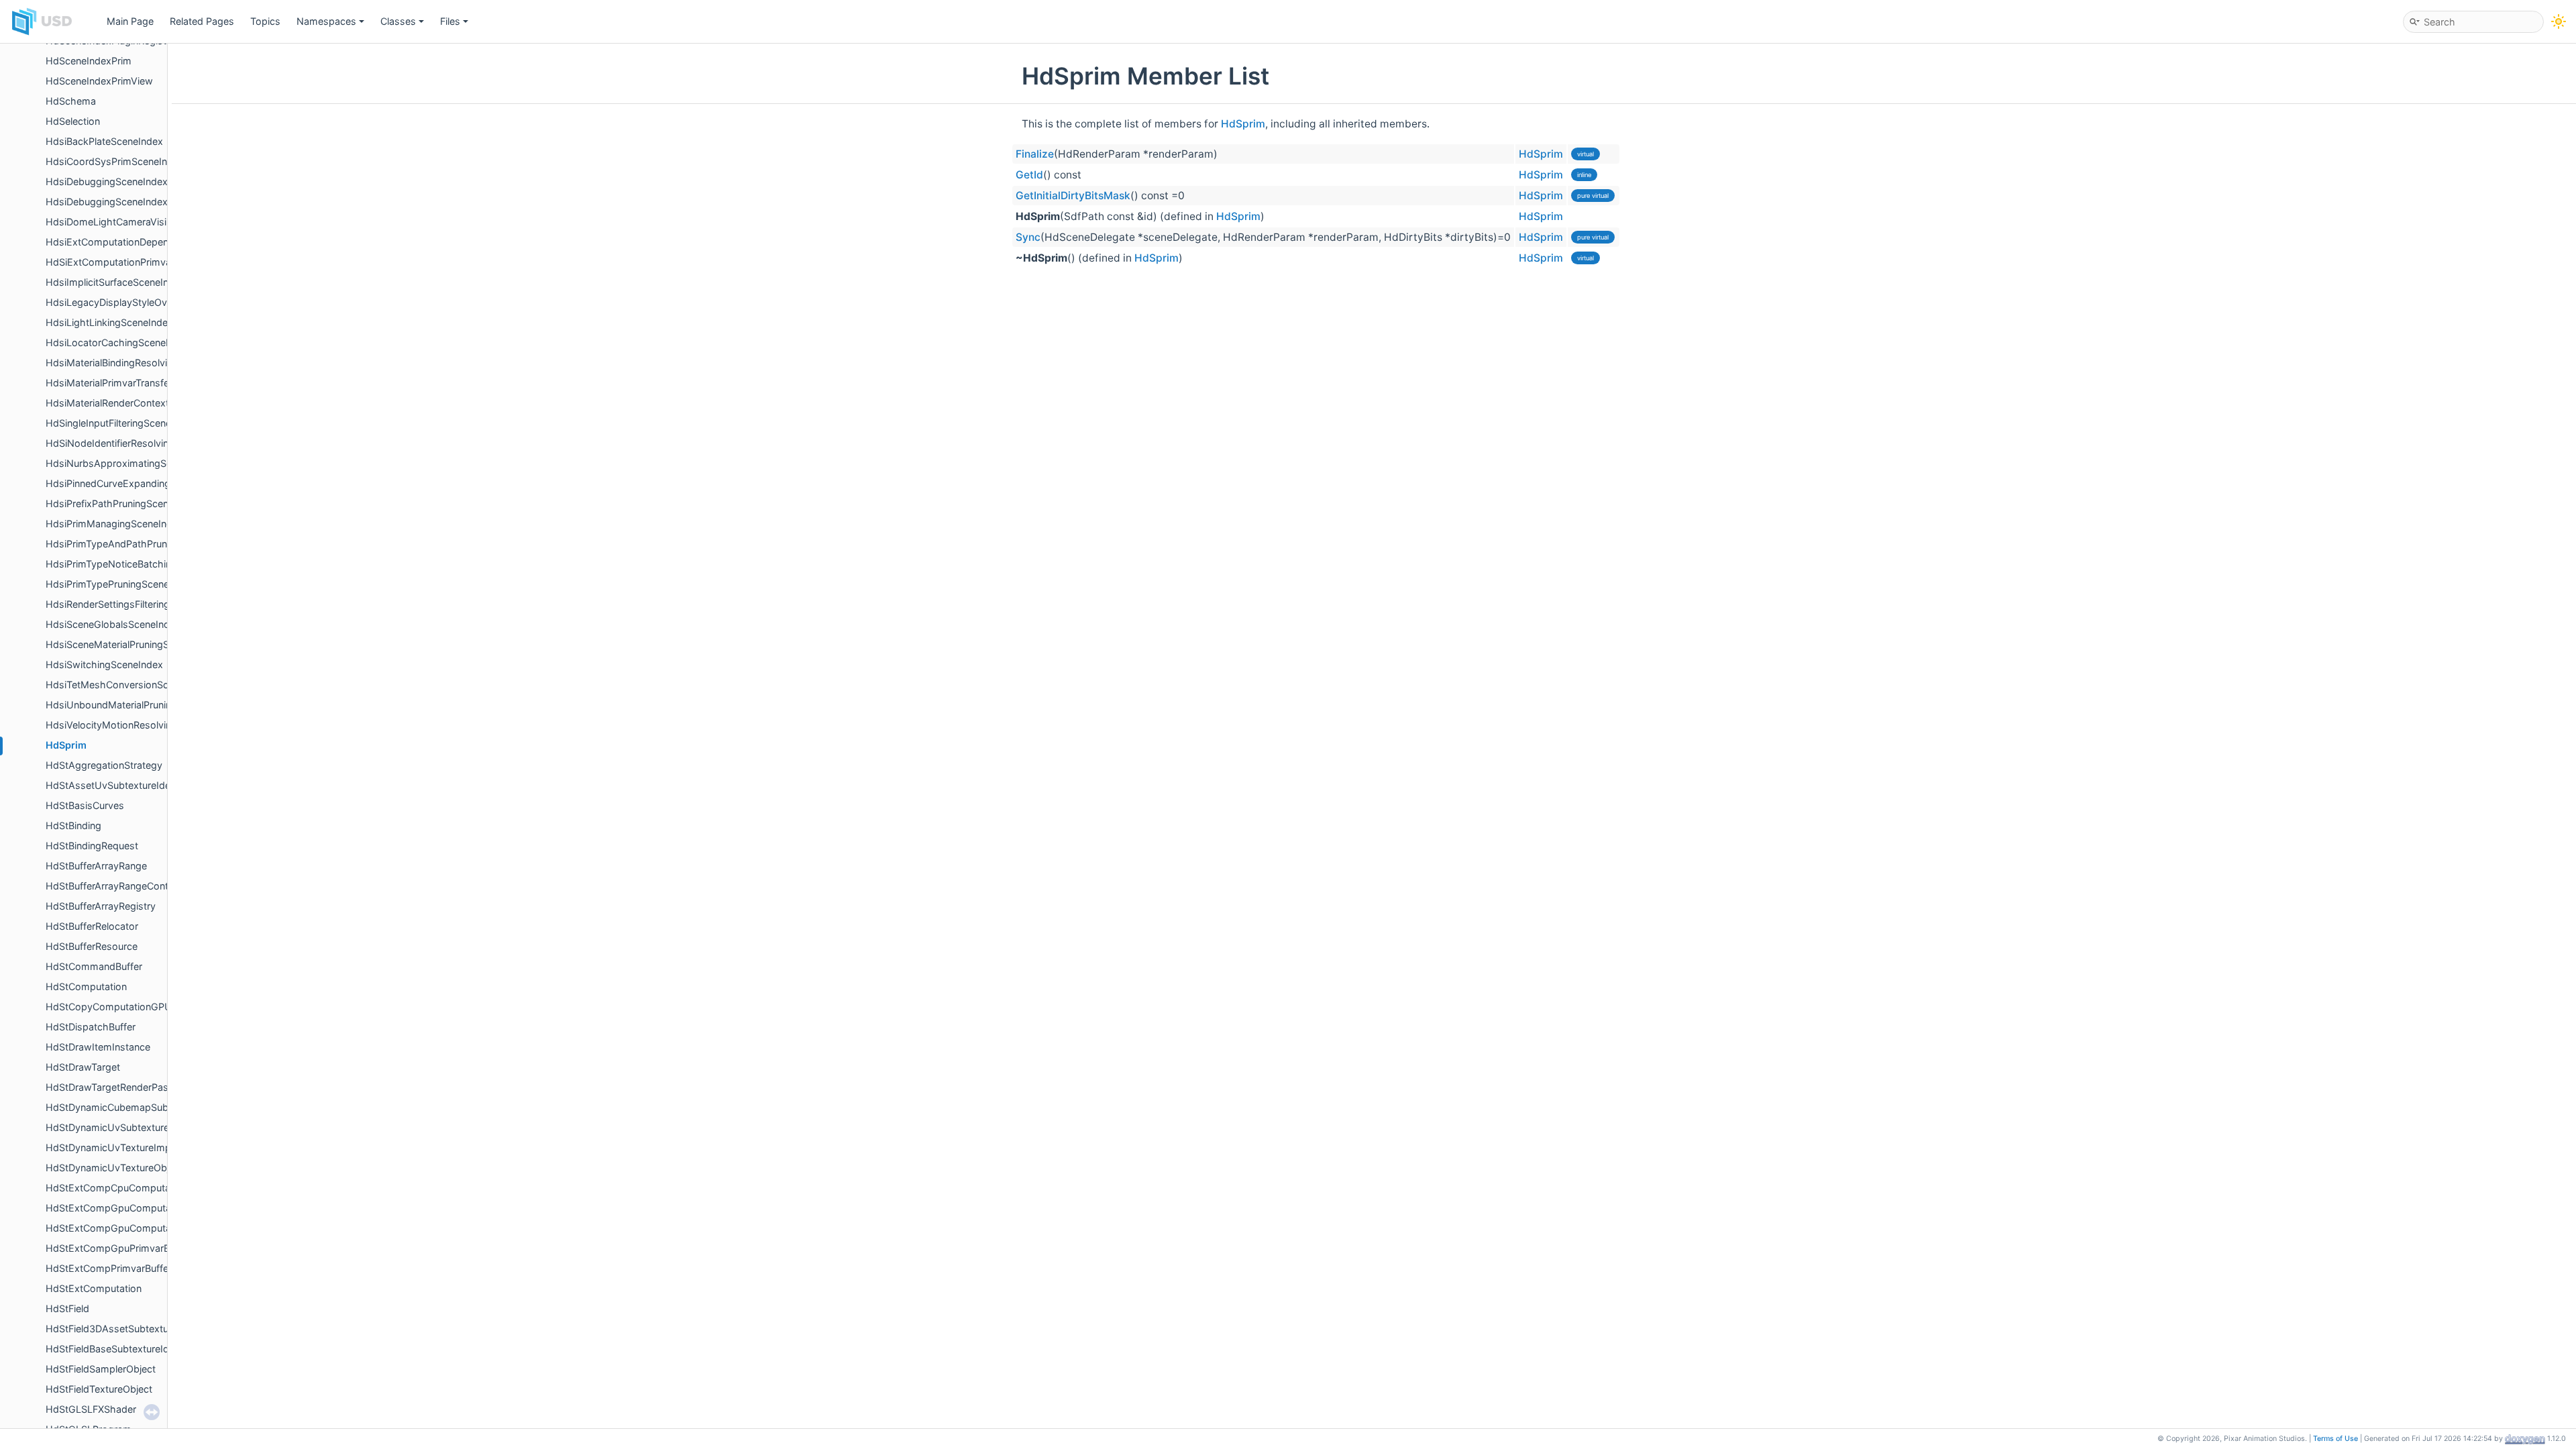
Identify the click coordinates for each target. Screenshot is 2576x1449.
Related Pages (202, 21)
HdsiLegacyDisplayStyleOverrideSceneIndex (145, 302)
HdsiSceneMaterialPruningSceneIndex (130, 644)
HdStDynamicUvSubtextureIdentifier (127, 1127)
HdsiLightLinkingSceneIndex (109, 322)
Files (450, 21)
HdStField (67, 1308)
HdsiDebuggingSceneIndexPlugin (120, 202)
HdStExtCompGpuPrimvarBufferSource (134, 1248)
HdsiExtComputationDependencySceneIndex (147, 242)
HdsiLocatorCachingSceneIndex (118, 342)
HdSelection (73, 121)
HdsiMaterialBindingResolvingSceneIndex (138, 363)
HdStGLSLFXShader (91, 1409)
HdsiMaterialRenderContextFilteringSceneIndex (151, 403)
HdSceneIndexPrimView (99, 81)
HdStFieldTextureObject (99, 1389)
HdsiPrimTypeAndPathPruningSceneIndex (139, 544)
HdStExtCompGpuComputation (117, 1208)
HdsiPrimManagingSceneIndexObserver (135, 524)
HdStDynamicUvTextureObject (114, 1168)
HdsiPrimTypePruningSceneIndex (120, 584)
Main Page (130, 21)
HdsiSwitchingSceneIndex (104, 664)
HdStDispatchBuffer (91, 1027)
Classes (398, 21)
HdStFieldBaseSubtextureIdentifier (122, 1349)
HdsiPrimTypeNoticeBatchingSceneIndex (138, 564)
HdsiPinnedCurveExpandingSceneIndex (134, 483)
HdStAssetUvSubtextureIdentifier (120, 785)
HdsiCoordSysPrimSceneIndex (115, 161)
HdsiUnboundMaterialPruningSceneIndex (138, 705)
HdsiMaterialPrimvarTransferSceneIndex (135, 383)
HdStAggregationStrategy (104, 765)
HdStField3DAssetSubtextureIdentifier (131, 1329)
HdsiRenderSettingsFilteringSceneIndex (134, 604)
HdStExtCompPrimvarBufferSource (124, 1268)
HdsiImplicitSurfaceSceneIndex (115, 282)
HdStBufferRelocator (92, 926)
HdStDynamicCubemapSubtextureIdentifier (142, 1107)
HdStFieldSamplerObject (101, 1369)
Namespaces (326, 21)
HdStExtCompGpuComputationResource (138, 1228)
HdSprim (66, 745)
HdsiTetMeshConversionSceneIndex (127, 685)
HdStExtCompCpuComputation (116, 1188)
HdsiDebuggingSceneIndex (107, 181)
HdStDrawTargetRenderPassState (121, 1087)
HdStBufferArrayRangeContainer (118, 886)
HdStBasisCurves (85, 805)
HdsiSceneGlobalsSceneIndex (113, 624)
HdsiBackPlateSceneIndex (104, 141)
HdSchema (71, 101)
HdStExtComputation (94, 1288)
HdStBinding (73, 825)
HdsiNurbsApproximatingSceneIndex (129, 463)
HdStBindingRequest (92, 846)
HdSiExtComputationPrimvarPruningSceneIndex (153, 262)
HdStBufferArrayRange (96, 866)
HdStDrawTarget (83, 1067)
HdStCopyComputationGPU (109, 1007)
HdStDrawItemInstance (98, 1047)
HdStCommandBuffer (94, 966)
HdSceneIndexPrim (89, 61)
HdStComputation (86, 986)
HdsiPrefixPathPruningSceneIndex (122, 503)
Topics (265, 21)
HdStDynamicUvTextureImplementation (135, 1147)
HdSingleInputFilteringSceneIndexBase (132, 423)
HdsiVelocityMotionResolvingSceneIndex (138, 725)
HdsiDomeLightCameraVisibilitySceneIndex (143, 222)
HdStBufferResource (92, 946)
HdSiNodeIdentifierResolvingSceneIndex (136, 443)
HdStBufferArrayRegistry (101, 906)
